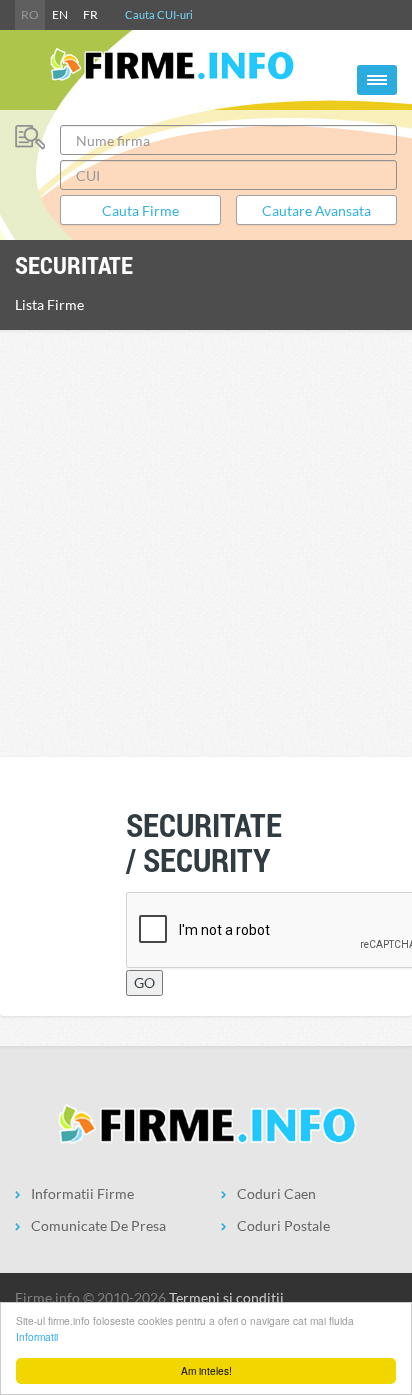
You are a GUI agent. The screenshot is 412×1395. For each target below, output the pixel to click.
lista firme (49, 304)
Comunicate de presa (98, 1225)
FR (90, 14)
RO (30, 14)
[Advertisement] (206, 541)
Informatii (37, 1336)
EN (60, 14)
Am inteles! (206, 1370)
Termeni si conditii (226, 1297)
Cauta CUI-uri (159, 14)
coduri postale (283, 1225)
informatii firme (82, 1193)
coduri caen (276, 1193)
